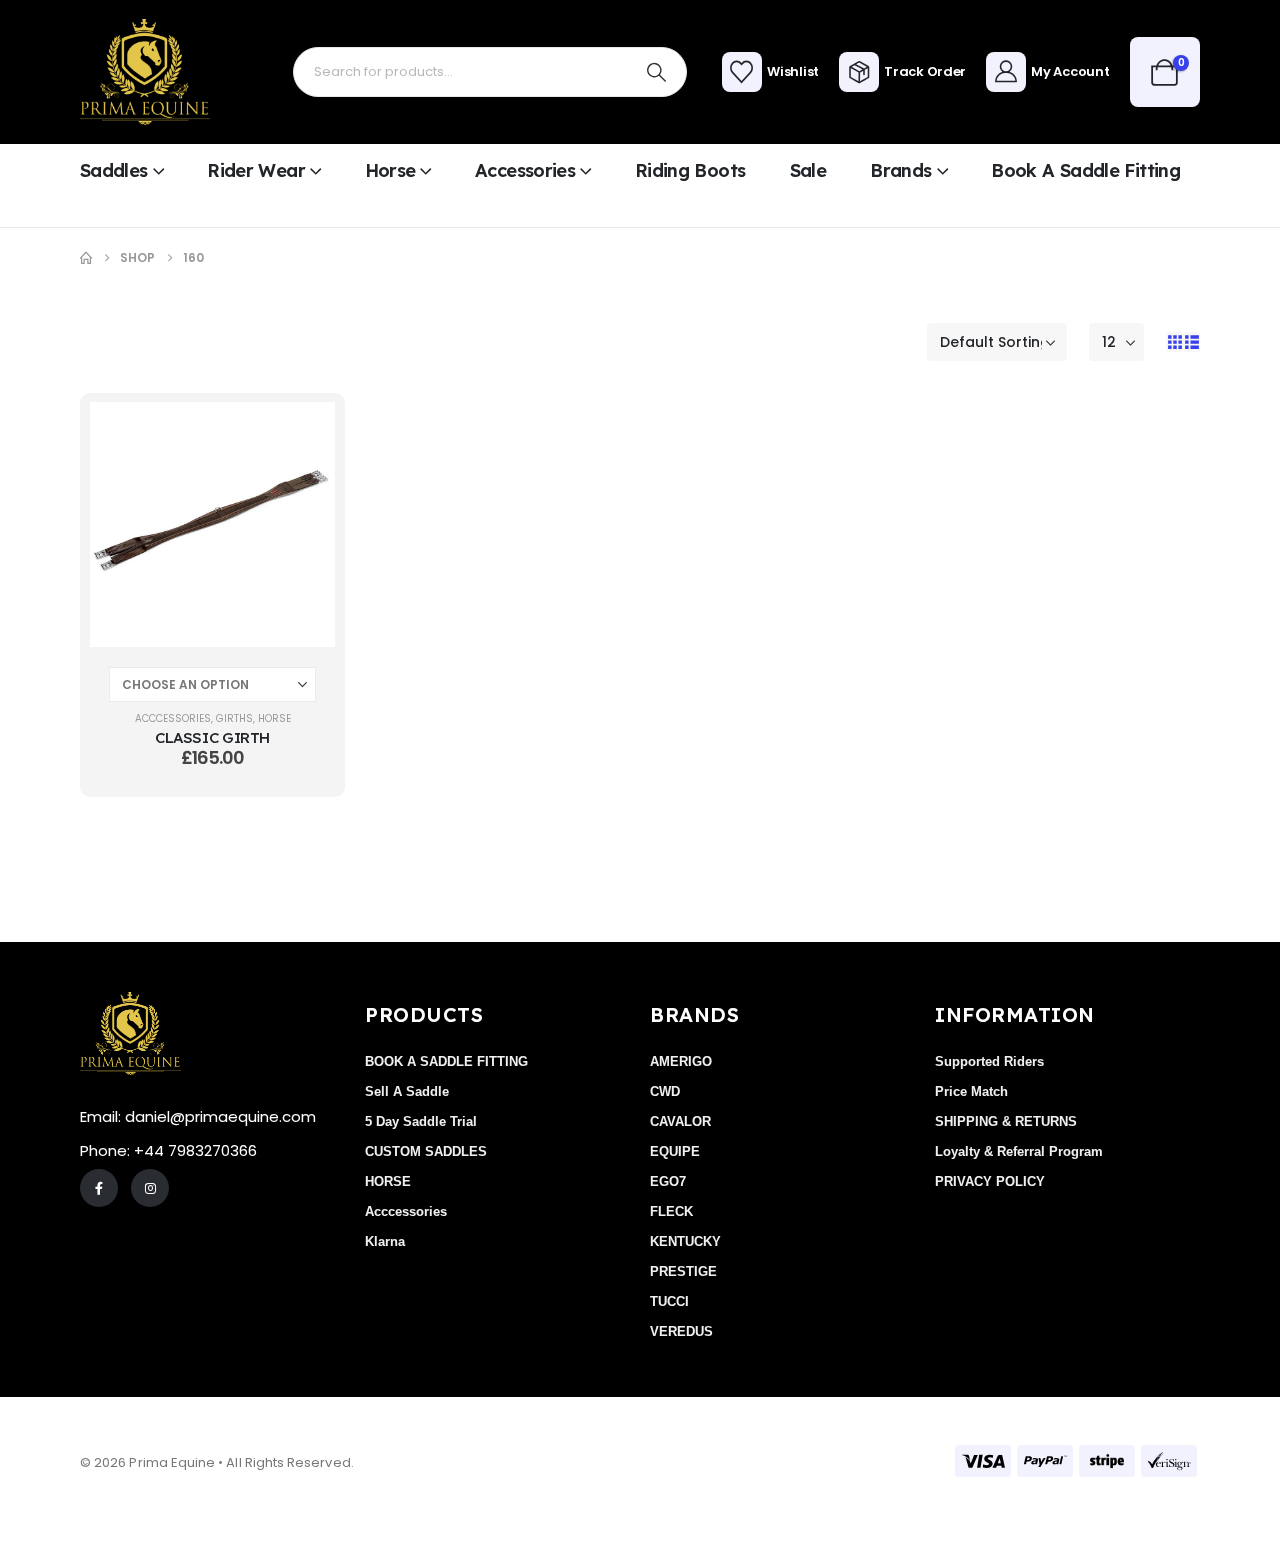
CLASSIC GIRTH (212, 737)
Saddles (114, 170)
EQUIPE (675, 1151)
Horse (390, 170)
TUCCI (669, 1301)
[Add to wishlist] (305, 482)
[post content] (212, 524)
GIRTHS (234, 718)
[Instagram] (150, 1188)
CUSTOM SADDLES (426, 1151)
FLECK (671, 1211)
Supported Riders (989, 1061)
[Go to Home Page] (86, 258)
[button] (1174, 342)
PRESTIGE (683, 1271)
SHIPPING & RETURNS (1006, 1121)
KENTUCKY (685, 1241)
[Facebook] (99, 1188)
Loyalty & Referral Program (1019, 1151)
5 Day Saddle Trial (421, 1121)
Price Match (971, 1091)
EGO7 (668, 1181)
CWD (665, 1091)
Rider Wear (256, 170)
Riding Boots (690, 170)
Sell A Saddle (407, 1091)
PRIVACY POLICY (990, 1181)
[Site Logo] (145, 72)
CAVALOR (680, 1121)
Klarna (385, 1241)
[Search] (657, 72)
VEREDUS (681, 1331)
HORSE (274, 718)
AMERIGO (681, 1061)
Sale (808, 170)
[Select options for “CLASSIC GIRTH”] (305, 432)
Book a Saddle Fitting (1085, 170)
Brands (900, 170)
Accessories (525, 170)
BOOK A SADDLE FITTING (446, 1061)
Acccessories (173, 718)
